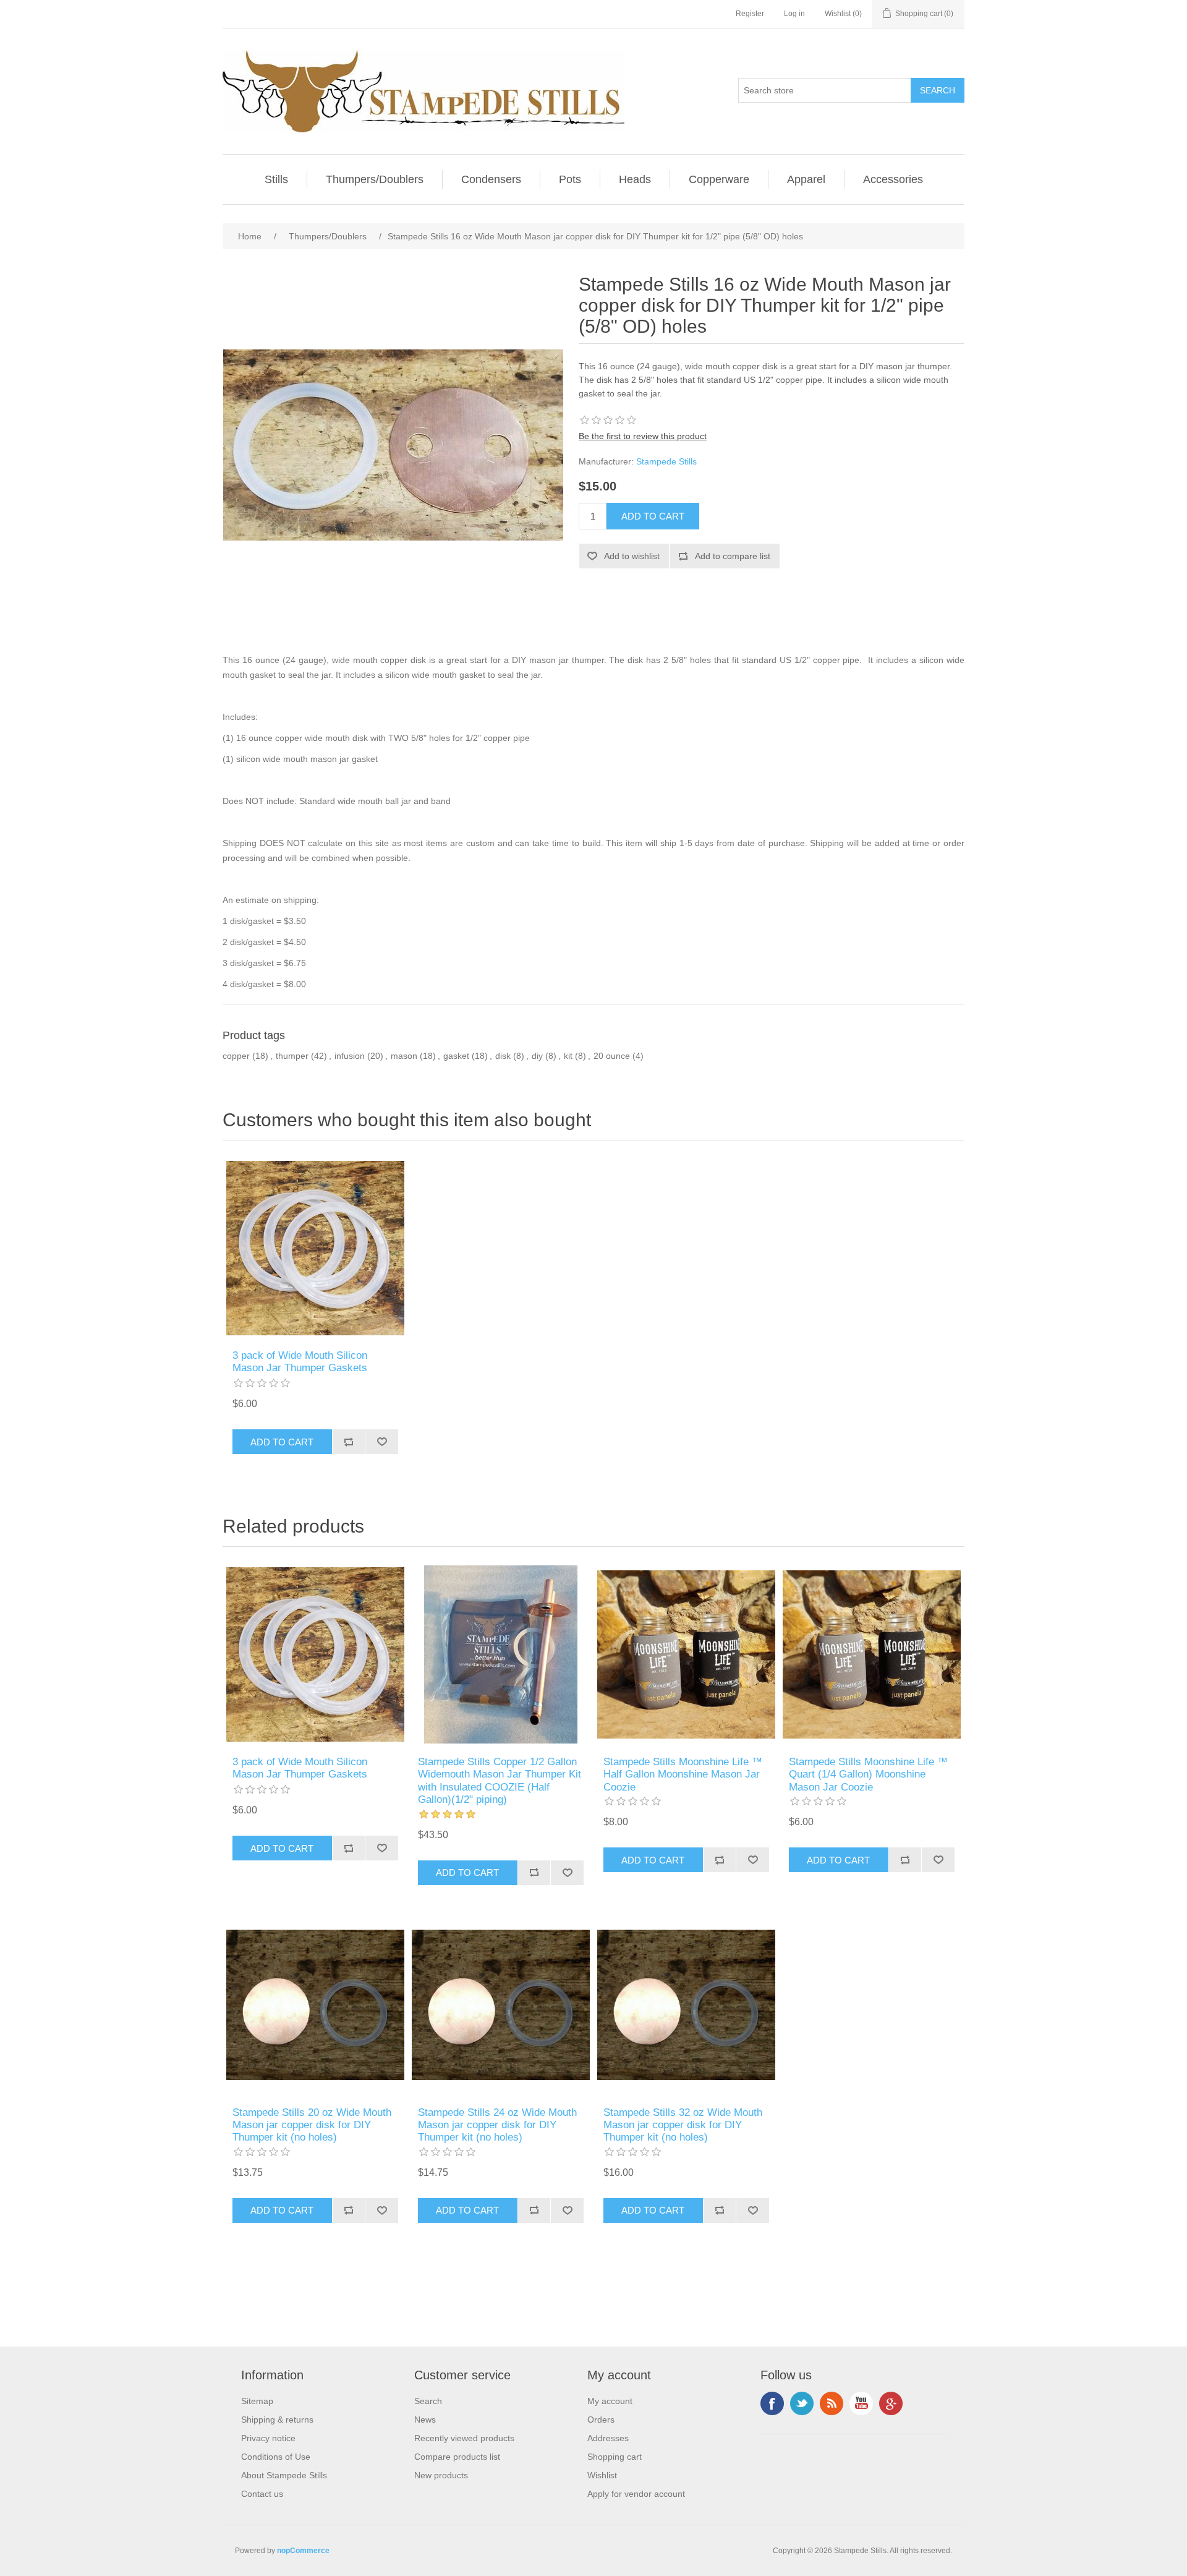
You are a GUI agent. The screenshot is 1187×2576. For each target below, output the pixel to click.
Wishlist (602, 2475)
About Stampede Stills (284, 2475)
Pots (570, 179)
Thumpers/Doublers (375, 179)
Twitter (802, 2403)
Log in (794, 14)
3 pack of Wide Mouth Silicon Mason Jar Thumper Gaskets (300, 1362)
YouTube (861, 2403)
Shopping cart (615, 2457)
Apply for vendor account (636, 2494)
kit (568, 1056)
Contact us (262, 2494)
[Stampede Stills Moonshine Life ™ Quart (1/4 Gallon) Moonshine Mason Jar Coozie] (872, 1654)
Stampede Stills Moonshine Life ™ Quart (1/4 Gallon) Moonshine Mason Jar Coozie (868, 1774)
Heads (635, 179)
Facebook (772, 2403)
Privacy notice (268, 2438)
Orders (601, 2420)
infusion (350, 1056)
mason (404, 1056)
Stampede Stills (666, 461)
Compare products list (457, 2457)
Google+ (891, 2403)
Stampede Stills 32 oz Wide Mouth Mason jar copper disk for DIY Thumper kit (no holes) (683, 2125)
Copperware (719, 179)
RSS (832, 2403)
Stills (276, 179)
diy (537, 1056)
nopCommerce (303, 2551)
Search (428, 2401)
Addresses (608, 2438)
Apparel (806, 179)
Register (750, 14)
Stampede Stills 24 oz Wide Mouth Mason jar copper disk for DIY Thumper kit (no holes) (497, 2125)
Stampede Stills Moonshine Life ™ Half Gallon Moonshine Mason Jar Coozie (683, 1774)
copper (236, 1056)
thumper (292, 1056)
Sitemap (257, 2401)
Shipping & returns (277, 2420)
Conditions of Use (276, 2457)
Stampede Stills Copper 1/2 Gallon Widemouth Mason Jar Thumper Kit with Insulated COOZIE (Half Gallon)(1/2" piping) (500, 1781)
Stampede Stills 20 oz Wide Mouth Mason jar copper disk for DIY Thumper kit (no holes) (312, 2125)
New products (441, 2475)
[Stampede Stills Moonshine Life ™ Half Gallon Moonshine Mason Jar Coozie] (686, 1654)
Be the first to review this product (643, 436)
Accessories (893, 179)
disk (503, 1056)
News (425, 2420)
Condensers (491, 179)
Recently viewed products (464, 2438)
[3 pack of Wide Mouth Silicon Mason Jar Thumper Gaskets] (315, 1248)
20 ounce (612, 1056)
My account (610, 2401)
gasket (456, 1056)
